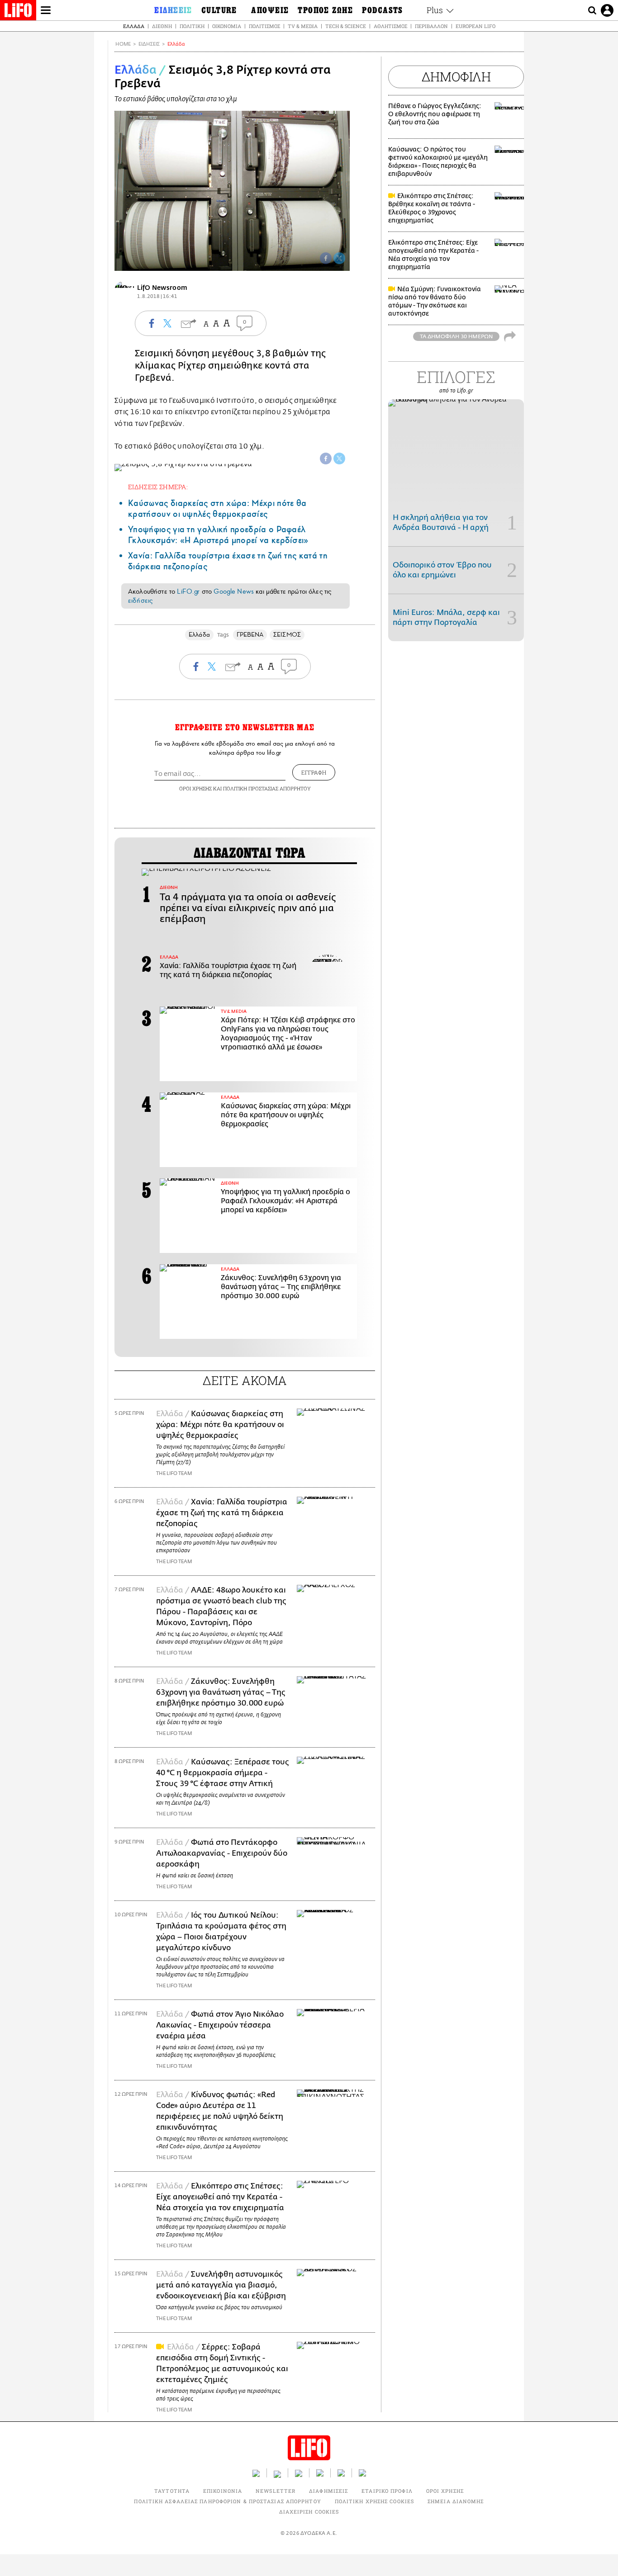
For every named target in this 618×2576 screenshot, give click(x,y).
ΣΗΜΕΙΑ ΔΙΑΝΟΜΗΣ (456, 2501)
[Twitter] (339, 258)
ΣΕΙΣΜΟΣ (287, 635)
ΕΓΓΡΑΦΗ (314, 772)
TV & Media (303, 26)
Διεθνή (162, 26)
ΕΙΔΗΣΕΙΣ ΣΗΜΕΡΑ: (158, 487)
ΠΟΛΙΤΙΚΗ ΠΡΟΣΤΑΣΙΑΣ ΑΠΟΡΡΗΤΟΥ (267, 788)
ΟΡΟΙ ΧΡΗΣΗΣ (195, 788)
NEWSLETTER (276, 2491)
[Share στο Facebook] (326, 458)
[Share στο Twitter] (339, 458)
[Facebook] (326, 258)
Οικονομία (227, 26)
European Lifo (475, 26)
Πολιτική (192, 26)
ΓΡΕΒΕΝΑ (250, 635)
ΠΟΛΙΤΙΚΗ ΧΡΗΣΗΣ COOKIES (374, 2501)
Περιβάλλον (431, 26)
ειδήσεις (140, 600)
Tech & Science (346, 26)
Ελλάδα (134, 26)
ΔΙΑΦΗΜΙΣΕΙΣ (328, 2491)
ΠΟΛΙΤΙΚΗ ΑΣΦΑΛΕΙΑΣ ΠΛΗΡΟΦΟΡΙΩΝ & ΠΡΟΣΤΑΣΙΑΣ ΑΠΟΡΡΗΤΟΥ (227, 2501)
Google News (234, 591)
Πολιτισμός (264, 26)
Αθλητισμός (390, 26)
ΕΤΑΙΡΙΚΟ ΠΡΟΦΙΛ (387, 2491)
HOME (123, 44)
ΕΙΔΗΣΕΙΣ (149, 44)
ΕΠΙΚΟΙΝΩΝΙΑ (223, 2491)
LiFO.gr (188, 591)
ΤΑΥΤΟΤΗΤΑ (172, 2491)
